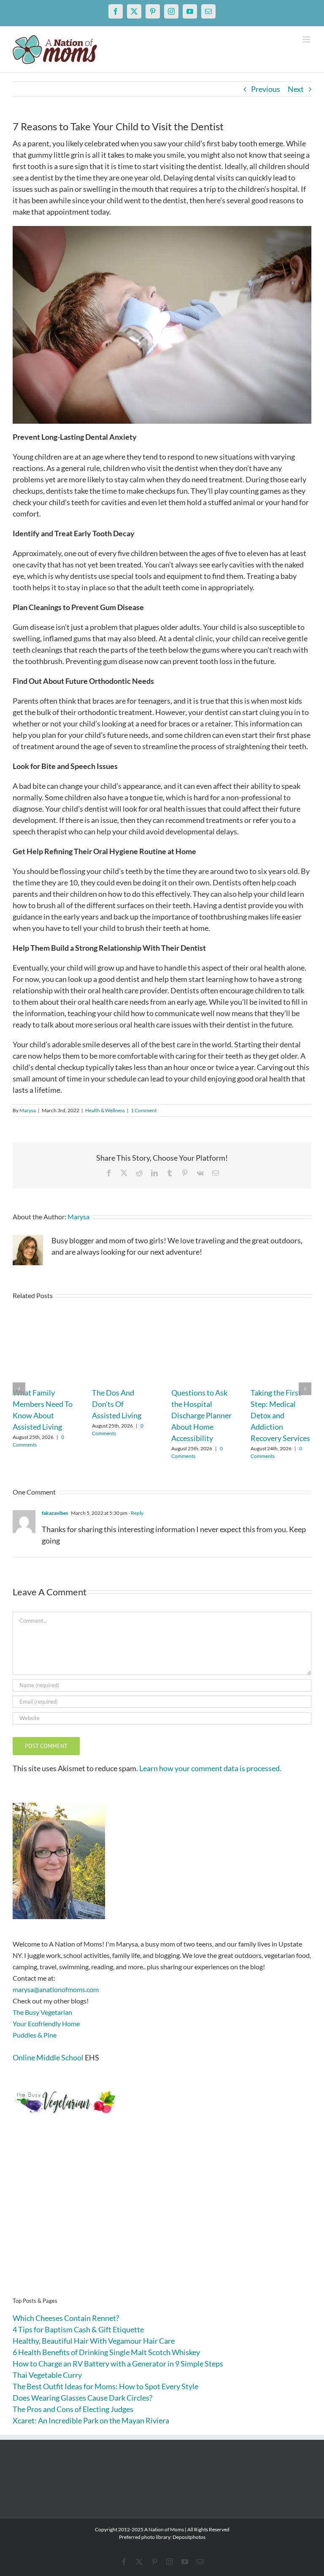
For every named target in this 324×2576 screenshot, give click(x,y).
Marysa (28, 1110)
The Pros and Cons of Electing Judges (73, 2409)
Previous (266, 89)
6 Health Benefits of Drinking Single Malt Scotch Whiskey (106, 2352)
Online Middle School (48, 2057)
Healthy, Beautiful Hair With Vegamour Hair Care (94, 2341)
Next (296, 89)
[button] (19, 1389)
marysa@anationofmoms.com (56, 1989)
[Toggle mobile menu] (307, 39)
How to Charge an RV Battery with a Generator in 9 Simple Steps (118, 2364)
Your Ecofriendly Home (46, 2023)
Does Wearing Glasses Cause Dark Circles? (82, 2398)
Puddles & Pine (35, 2035)
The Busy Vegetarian (42, 2012)
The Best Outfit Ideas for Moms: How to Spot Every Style (105, 2386)
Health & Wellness (105, 1110)
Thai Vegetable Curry (47, 2375)
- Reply (135, 1513)
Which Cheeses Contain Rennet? (66, 2318)
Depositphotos (189, 2537)
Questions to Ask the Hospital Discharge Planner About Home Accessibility (201, 1415)
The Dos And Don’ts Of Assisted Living (117, 1404)
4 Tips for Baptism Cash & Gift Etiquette (78, 2329)
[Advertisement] (162, 2219)
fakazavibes (55, 1513)
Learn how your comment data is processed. (210, 1768)
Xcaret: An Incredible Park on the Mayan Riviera (91, 2420)
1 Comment (144, 1110)
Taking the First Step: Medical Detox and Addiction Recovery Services (280, 1415)
